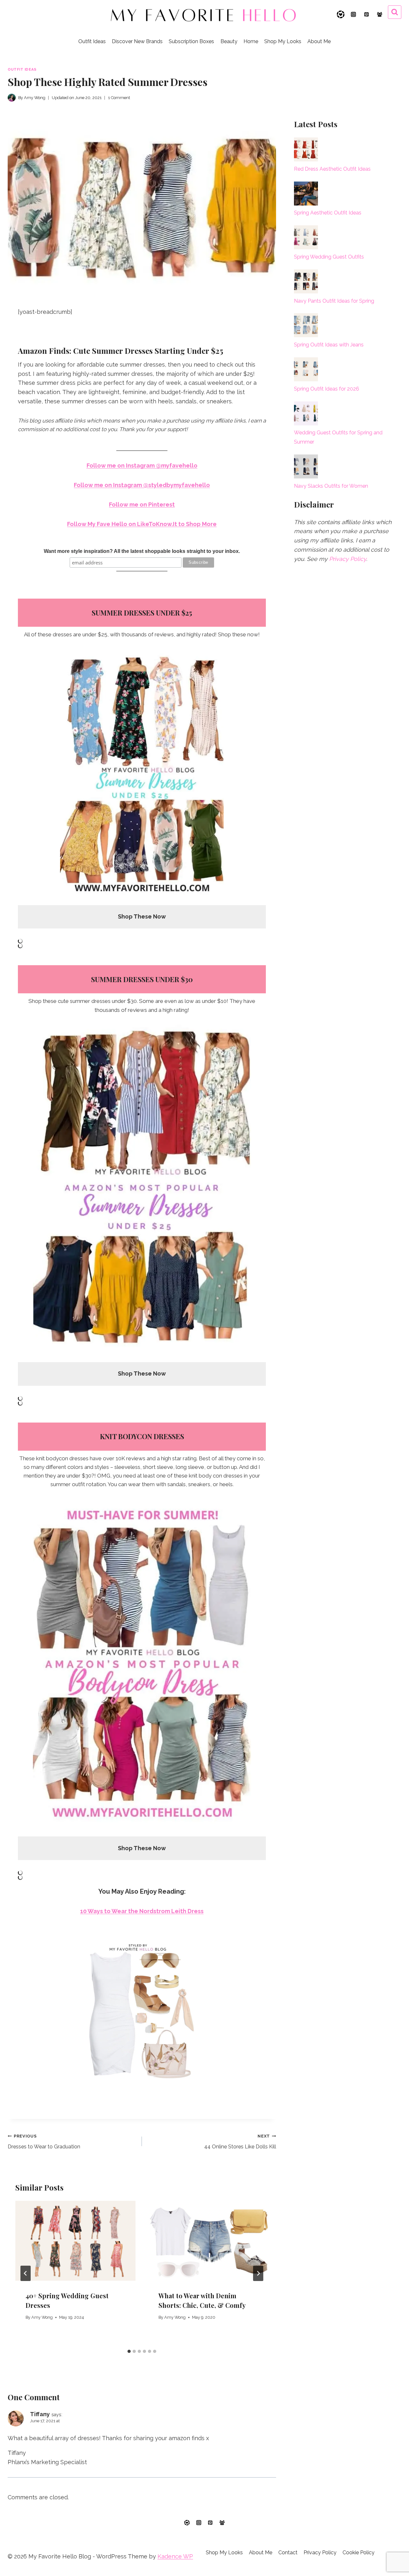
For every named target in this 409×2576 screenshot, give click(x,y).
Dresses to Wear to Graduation (44, 2142)
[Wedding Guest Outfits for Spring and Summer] (306, 413)
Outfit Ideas (92, 41)
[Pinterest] (367, 14)
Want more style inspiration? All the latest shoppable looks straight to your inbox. (142, 551)
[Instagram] (353, 14)
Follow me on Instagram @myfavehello (142, 466)
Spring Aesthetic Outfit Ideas (328, 213)
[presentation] (75, 2241)
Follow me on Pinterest (142, 504)
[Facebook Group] (380, 14)
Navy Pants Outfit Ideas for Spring (334, 301)
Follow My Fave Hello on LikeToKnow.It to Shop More (142, 524)
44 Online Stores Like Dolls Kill (240, 2142)
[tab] (129, 2351)
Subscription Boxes (191, 41)
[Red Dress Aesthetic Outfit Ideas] (306, 149)
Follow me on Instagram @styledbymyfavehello (142, 485)
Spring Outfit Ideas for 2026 (327, 389)
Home (251, 41)
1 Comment (119, 98)
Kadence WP (175, 2556)
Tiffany (40, 2414)
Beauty (229, 41)
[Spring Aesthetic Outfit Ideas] (306, 194)
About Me (319, 41)
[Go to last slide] (26, 2273)
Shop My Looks (283, 41)
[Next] (258, 2273)
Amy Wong (42, 2317)
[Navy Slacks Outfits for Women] (306, 466)
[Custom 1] (187, 2523)
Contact (288, 2553)
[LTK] (341, 14)
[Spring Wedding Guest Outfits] (306, 237)
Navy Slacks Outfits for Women (331, 486)
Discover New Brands (137, 41)
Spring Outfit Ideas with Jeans (329, 345)
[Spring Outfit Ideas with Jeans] (306, 325)
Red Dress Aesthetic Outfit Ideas (332, 169)
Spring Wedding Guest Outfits (329, 257)
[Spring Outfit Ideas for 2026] (306, 369)
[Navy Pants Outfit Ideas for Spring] (306, 281)
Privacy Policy (348, 559)
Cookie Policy (359, 2553)
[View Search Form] (395, 12)
